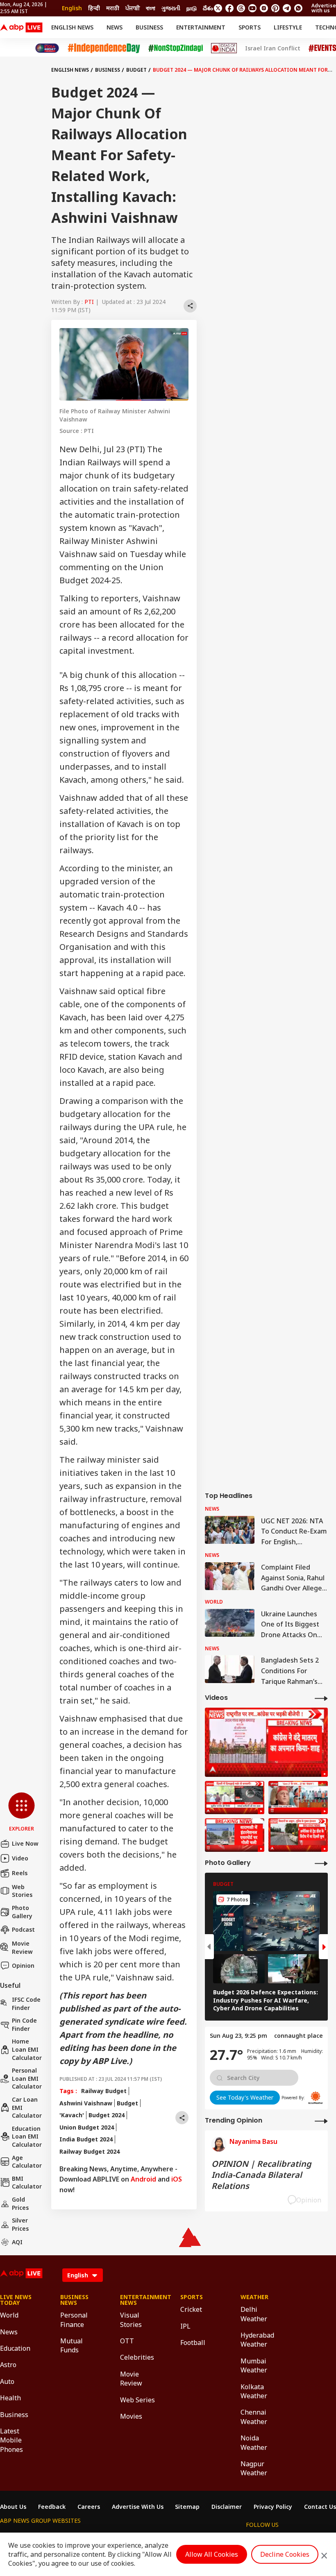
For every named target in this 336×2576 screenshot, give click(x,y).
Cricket (191, 2309)
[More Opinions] (321, 2121)
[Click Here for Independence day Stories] (104, 48)
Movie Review (22, 1947)
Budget (136, 70)
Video (20, 1858)
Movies (131, 2416)
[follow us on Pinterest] (275, 8)
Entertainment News (138, 2300)
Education (15, 2348)
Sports (250, 27)
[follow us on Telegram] (287, 8)
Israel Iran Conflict (273, 48)
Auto (7, 2381)
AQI (17, 2242)
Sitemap (187, 2507)
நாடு (192, 8)
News (115, 27)
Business (149, 27)
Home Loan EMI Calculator (27, 2049)
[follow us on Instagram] (264, 8)
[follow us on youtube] (252, 8)
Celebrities (137, 2357)
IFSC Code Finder (26, 2004)
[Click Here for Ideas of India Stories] (224, 48)
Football (193, 2343)
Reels (20, 1873)
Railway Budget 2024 (90, 2151)
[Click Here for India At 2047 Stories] (47, 48)
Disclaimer (227, 2507)
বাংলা (151, 8)
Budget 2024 (107, 2115)
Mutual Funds (72, 2345)
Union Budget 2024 (87, 2127)
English (72, 8)
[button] (22, 1812)
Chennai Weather (254, 2417)
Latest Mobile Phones (11, 2440)
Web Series (137, 2400)
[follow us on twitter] (218, 8)
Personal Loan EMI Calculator (27, 2078)
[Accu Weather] (316, 2098)
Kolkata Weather (254, 2391)
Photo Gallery (22, 1912)
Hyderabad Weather (257, 2340)
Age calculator (27, 2162)
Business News (74, 2300)
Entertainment (201, 27)
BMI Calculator (27, 2183)
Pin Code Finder (24, 2024)
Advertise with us (324, 8)
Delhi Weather (254, 2314)
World (9, 2315)
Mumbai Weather (254, 2365)
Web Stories (22, 1891)
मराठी (113, 8)
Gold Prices (20, 2203)
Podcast (23, 1929)
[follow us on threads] (241, 8)
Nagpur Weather (254, 2468)
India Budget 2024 (86, 2139)
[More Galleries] (321, 1863)
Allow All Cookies (212, 2554)
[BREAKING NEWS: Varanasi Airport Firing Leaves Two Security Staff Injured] (235, 1835)
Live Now (25, 1843)
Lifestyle (288, 27)
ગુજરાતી (171, 8)
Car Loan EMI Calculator (27, 2107)
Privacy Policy (273, 2507)
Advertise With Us (138, 2507)
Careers (89, 2507)
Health (10, 2398)
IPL (185, 2326)
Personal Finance (74, 2320)
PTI (89, 302)
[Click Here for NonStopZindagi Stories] (176, 48)
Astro (8, 2365)
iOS (177, 2179)
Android (143, 2179)
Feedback (52, 2507)
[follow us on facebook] (229, 8)
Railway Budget (104, 2091)
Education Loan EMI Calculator (27, 2136)
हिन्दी (94, 8)
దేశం (208, 8)
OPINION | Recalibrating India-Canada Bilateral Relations (261, 2175)
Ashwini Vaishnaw (86, 2103)
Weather (254, 2297)
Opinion (23, 1965)
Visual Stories (131, 2320)
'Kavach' (72, 2115)
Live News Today (16, 2300)
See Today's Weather (245, 2097)
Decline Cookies (285, 2554)
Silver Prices (20, 2224)
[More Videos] (321, 1698)
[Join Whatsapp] (298, 8)
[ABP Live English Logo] (21, 27)
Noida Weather (254, 2442)
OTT (127, 2341)
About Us (13, 2507)
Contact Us (320, 2507)
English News (72, 27)
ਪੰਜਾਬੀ (133, 8)
